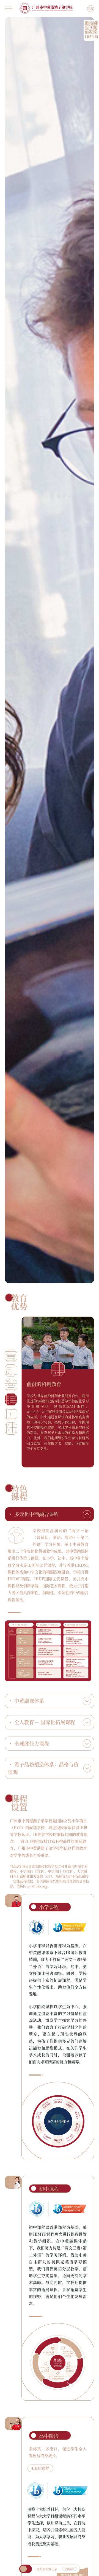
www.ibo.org (37, 1886)
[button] (11, 1356)
